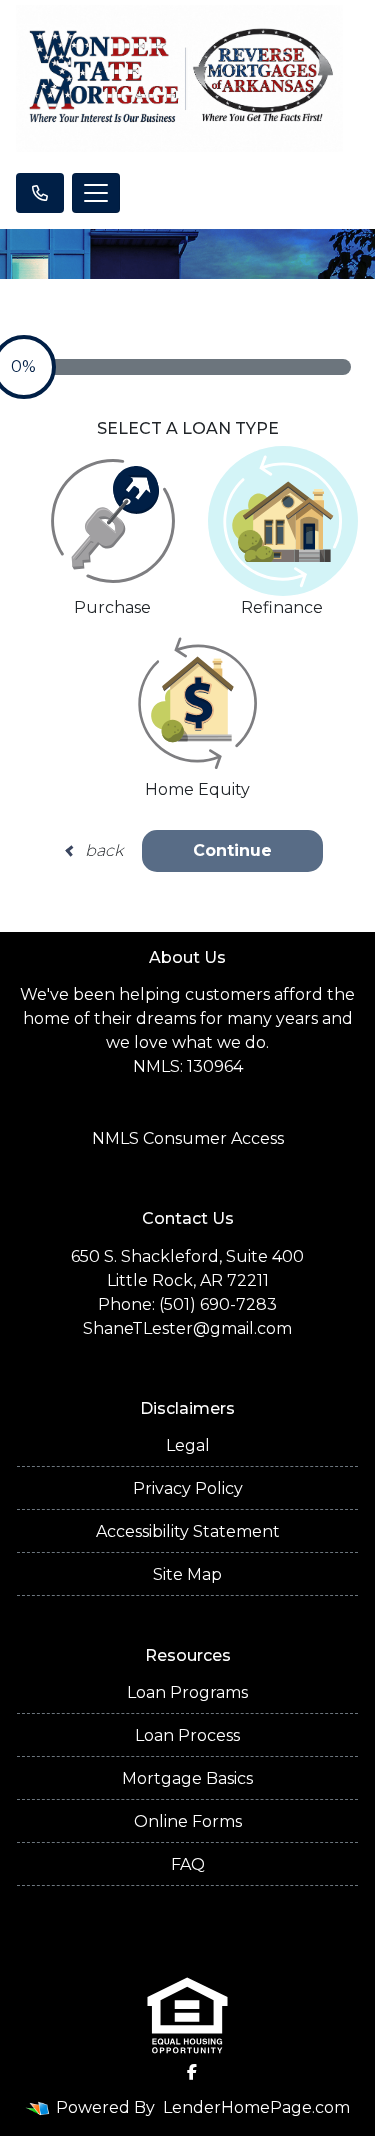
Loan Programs (187, 1692)
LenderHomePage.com (256, 2107)
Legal (188, 1445)
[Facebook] (192, 2072)
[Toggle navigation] (96, 193)
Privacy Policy (188, 1488)
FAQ (188, 1864)
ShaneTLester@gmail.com (187, 1328)
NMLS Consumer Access (188, 1138)
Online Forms (188, 1821)
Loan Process (187, 1735)
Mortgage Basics (187, 1778)
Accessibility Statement (188, 1531)
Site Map (187, 1574)
